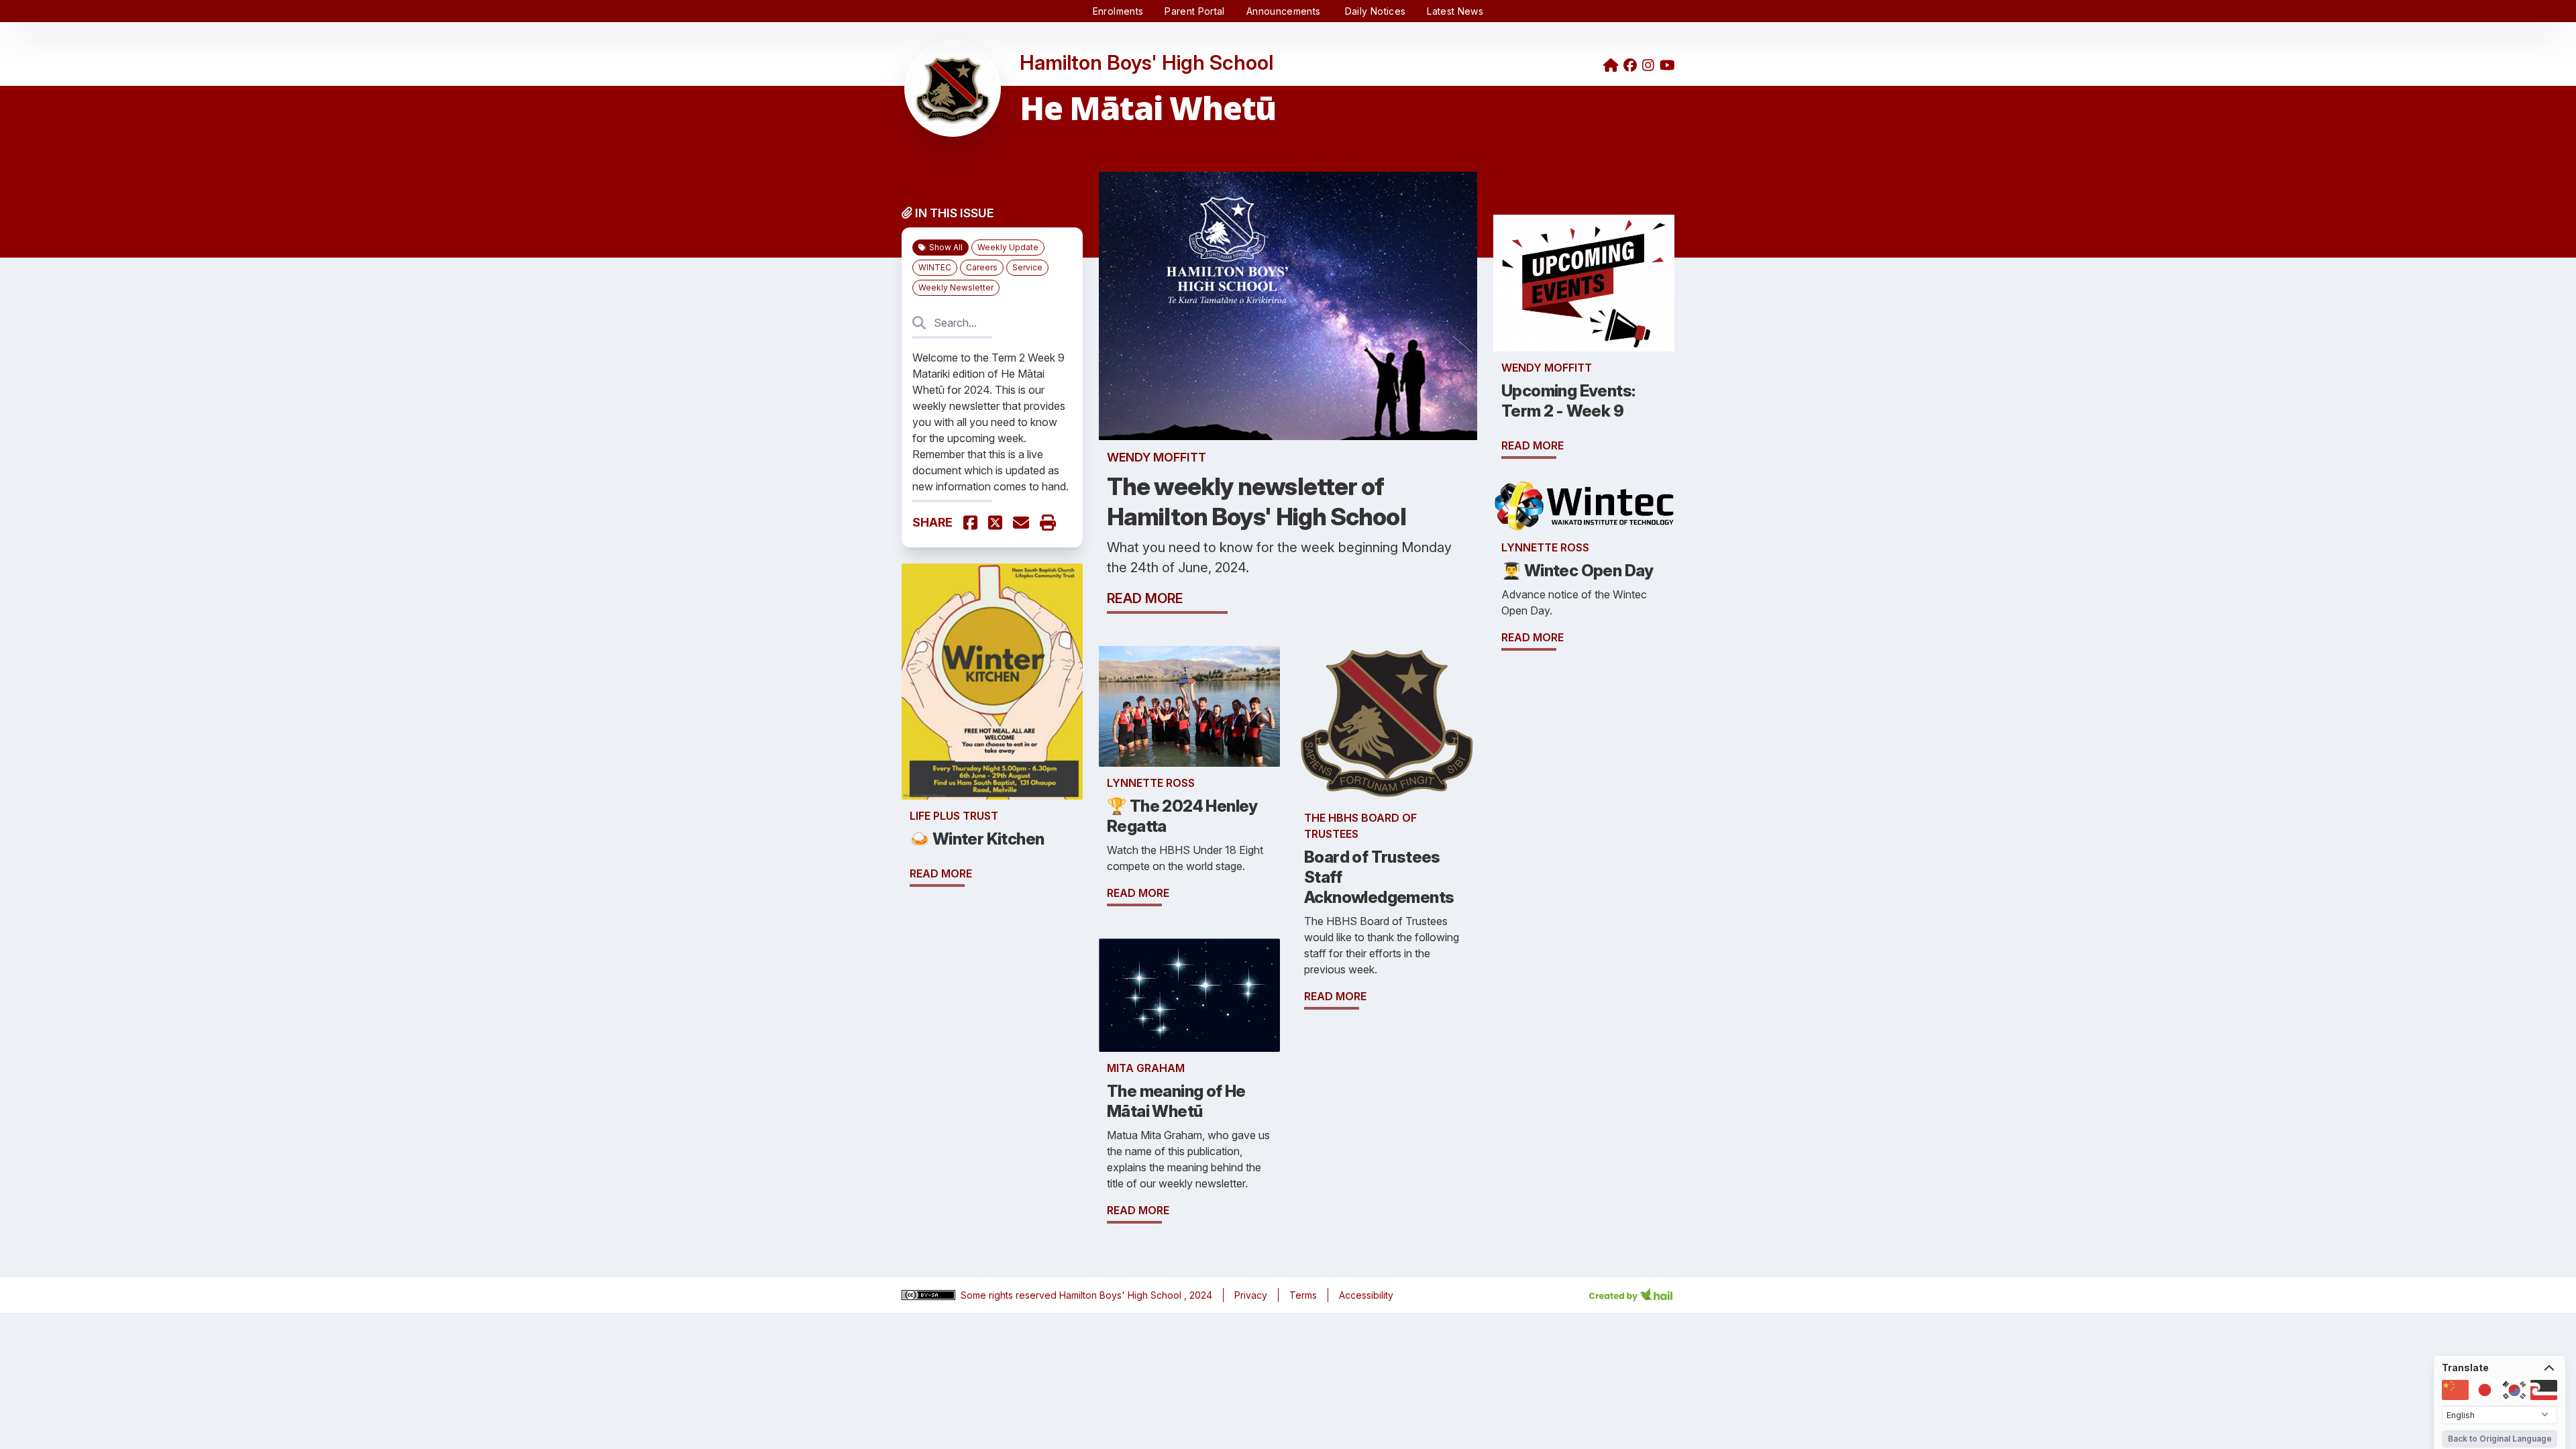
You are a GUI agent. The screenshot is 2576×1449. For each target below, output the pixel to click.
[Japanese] (2485, 1390)
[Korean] (2514, 1390)
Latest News (1455, 11)
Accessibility (1366, 1295)
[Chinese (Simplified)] (2455, 1390)
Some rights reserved (1010, 1295)
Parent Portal (1195, 11)
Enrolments (1118, 11)
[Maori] (2544, 1390)
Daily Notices (1376, 11)
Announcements (1285, 11)
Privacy (1251, 1295)
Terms (1303, 1295)
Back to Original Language (2500, 1439)
